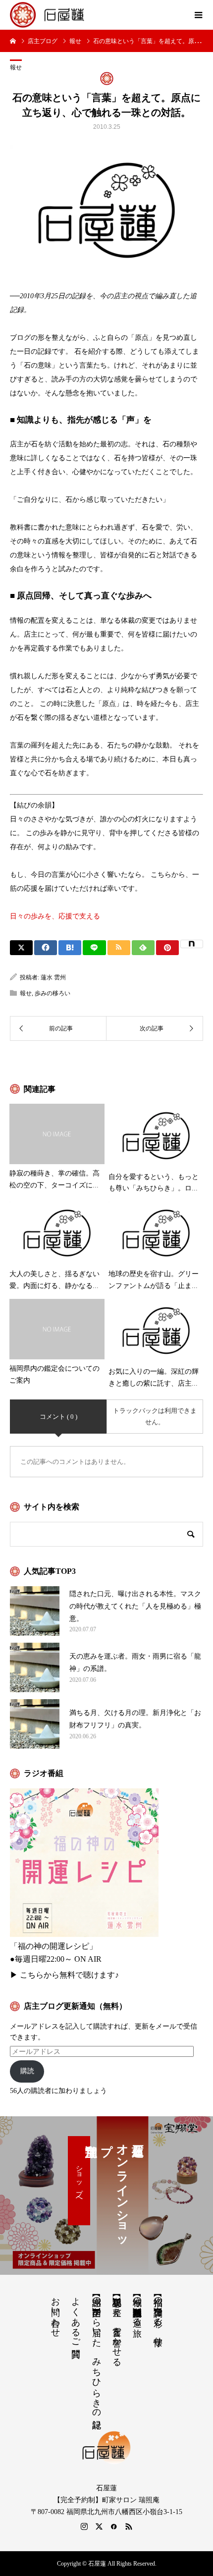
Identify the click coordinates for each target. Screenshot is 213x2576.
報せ (16, 67)
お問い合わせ (55, 2312)
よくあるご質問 (76, 2317)
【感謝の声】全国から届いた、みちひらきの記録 (97, 2352)
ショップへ (79, 2181)
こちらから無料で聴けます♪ (69, 1975)
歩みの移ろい (53, 993)
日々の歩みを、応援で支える (55, 916)
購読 (27, 2071)
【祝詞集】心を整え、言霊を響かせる (117, 2327)
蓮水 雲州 (53, 977)
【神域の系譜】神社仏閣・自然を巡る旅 (137, 2307)
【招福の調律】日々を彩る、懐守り (158, 2316)
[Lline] (94, 948)
